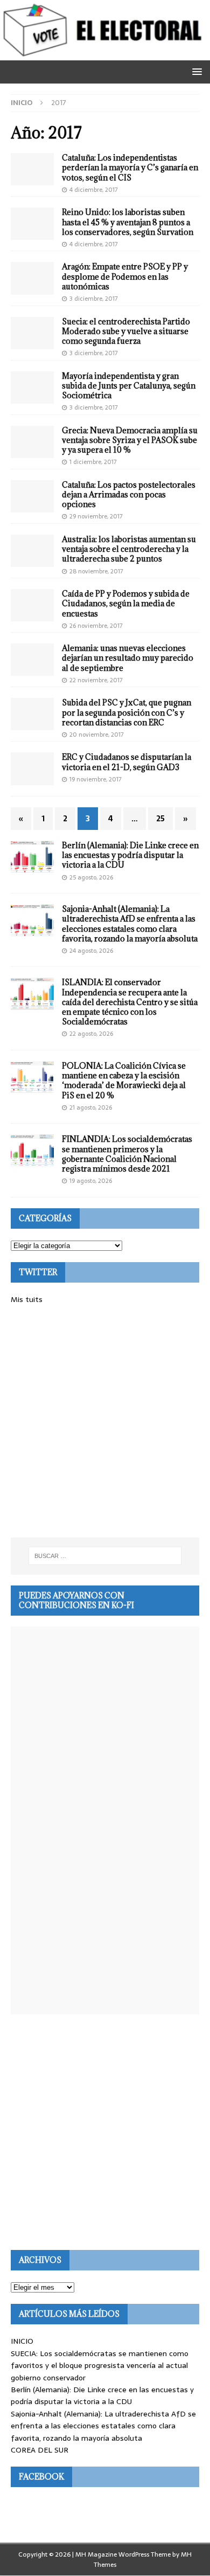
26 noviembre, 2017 (96, 626)
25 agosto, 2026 (91, 877)
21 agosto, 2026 (91, 1107)
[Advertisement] (105, 1422)
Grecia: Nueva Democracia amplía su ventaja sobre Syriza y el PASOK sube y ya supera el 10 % (130, 440)
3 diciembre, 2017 (94, 299)
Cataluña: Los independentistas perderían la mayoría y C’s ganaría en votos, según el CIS (130, 167)
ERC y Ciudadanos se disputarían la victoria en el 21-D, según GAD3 (127, 762)
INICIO (22, 2341)
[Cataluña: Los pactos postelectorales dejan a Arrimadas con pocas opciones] (32, 496)
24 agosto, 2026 (91, 951)
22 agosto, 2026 (91, 1034)
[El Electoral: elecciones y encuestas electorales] (105, 54)
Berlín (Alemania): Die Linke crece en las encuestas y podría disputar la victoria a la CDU (130, 855)
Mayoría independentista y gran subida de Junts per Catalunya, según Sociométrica (129, 386)
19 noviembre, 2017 (96, 779)
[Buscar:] (105, 1556)
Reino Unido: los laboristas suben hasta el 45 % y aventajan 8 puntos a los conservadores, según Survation (128, 222)
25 (160, 819)
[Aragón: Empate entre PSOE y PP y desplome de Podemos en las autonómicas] (32, 278)
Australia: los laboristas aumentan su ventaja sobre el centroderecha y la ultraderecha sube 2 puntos (129, 549)
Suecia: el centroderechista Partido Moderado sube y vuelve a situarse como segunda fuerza (126, 331)
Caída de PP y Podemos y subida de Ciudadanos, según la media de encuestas (126, 603)
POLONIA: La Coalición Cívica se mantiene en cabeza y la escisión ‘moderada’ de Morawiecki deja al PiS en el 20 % (124, 1081)
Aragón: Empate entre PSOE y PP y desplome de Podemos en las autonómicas (125, 276)
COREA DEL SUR (40, 2450)
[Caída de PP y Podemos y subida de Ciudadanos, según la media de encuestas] (32, 605)
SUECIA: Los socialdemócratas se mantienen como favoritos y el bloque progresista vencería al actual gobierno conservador (100, 2366)
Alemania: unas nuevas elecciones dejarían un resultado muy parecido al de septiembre (128, 658)
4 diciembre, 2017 (94, 190)
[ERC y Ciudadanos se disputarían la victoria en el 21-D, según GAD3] (32, 768)
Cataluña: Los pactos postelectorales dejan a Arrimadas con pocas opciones (129, 494)
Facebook (41, 2477)
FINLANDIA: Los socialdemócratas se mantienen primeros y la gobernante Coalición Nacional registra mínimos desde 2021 (127, 1154)
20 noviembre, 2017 (97, 735)
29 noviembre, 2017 (96, 516)
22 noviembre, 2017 (96, 680)
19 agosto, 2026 (91, 1181)
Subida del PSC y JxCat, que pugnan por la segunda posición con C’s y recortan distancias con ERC (127, 712)
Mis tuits (27, 1299)
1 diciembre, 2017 (93, 462)
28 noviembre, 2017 (96, 571)
